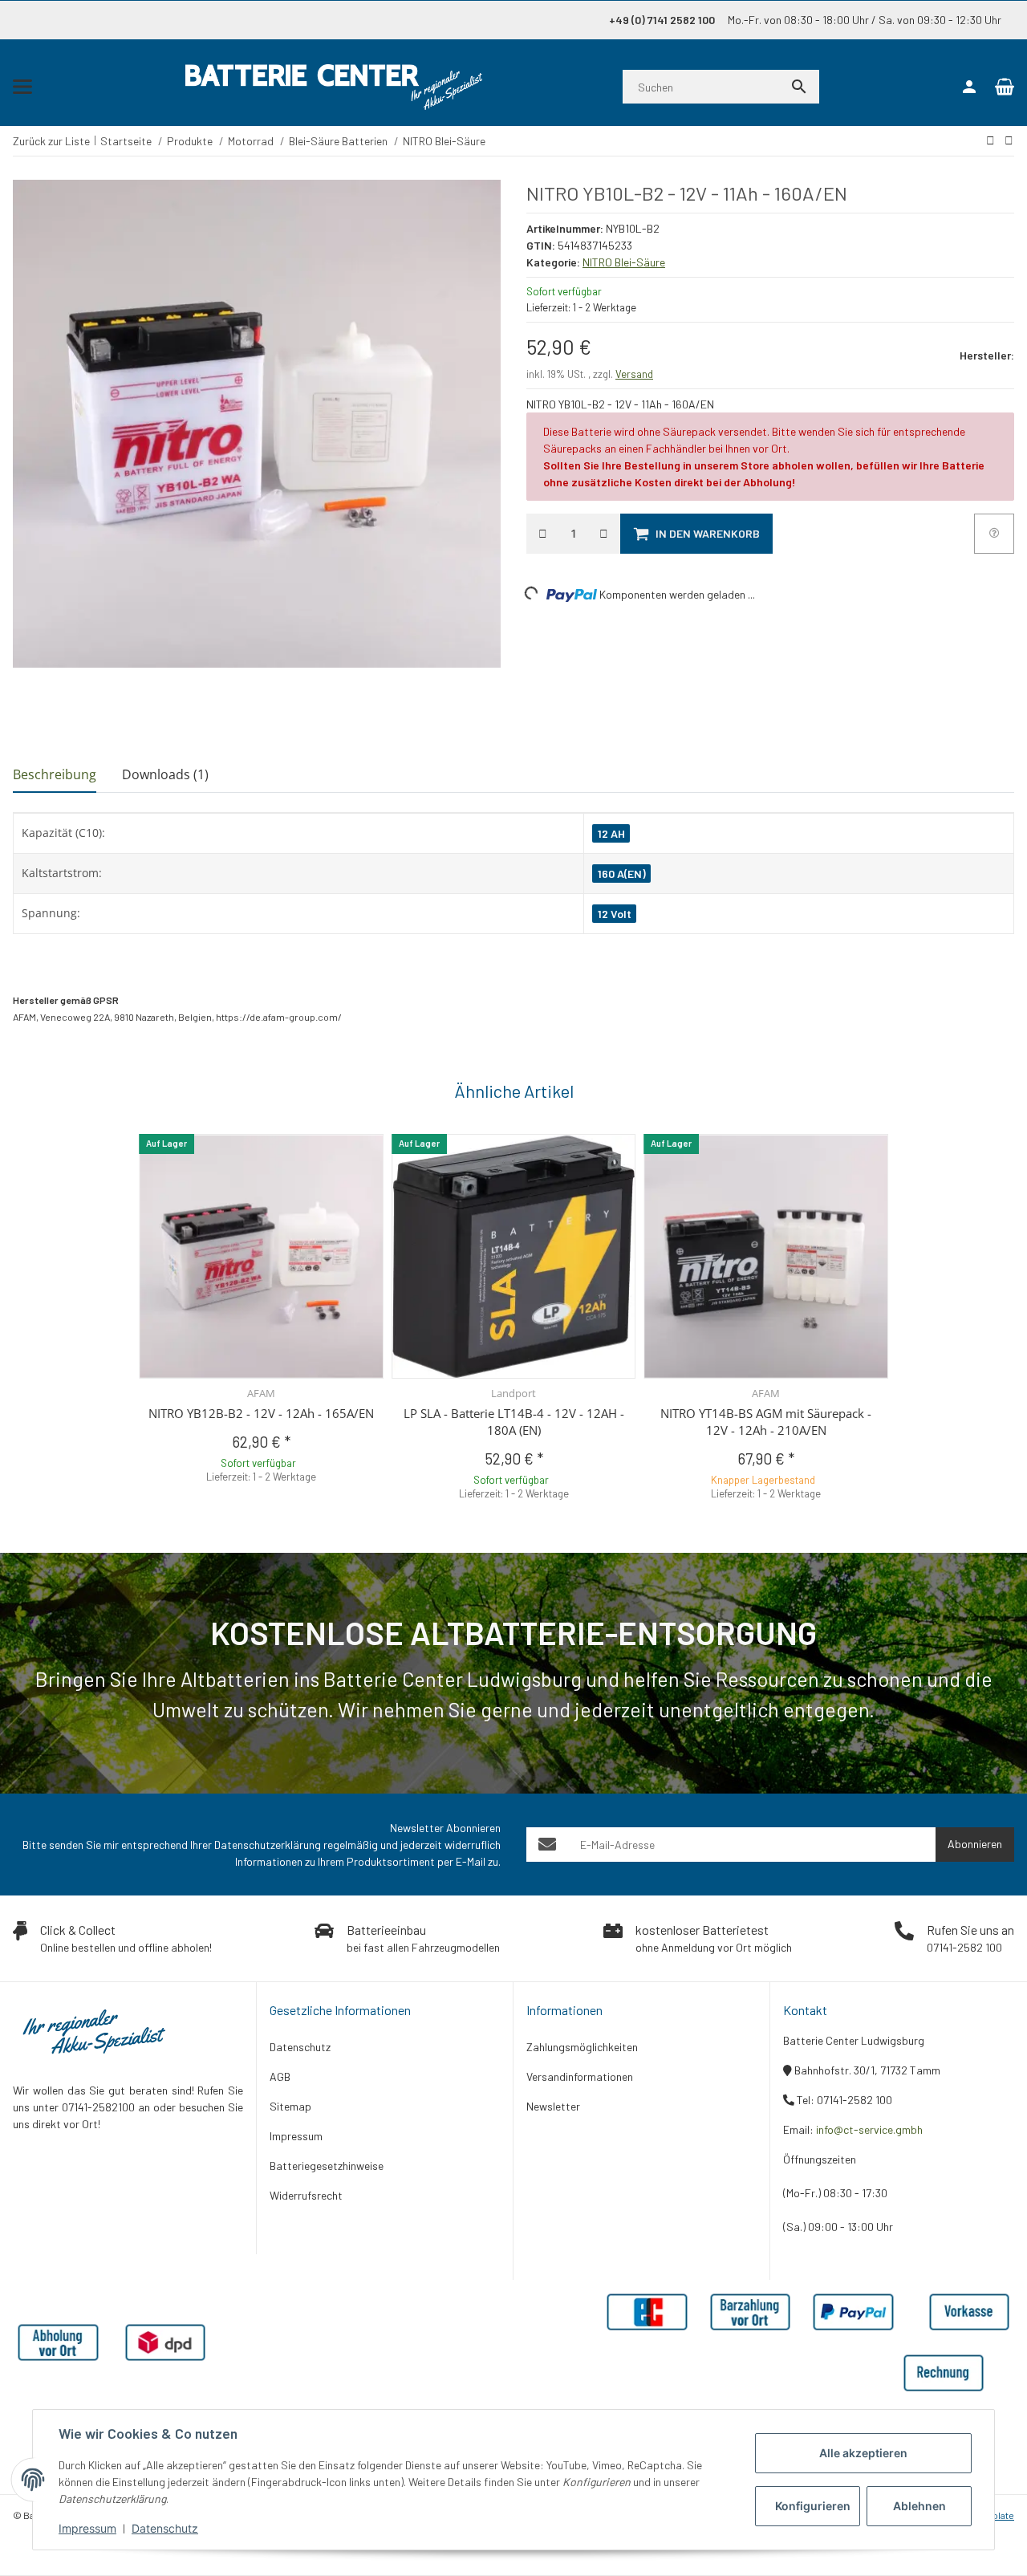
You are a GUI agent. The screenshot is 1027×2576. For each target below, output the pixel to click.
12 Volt (615, 914)
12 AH (611, 833)
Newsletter (553, 2106)
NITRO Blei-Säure (624, 262)
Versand (634, 374)
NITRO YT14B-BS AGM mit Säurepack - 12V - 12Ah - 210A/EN (766, 1422)
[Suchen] (799, 87)
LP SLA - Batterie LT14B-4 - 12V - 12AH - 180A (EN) (514, 1422)
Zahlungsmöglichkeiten (582, 2047)
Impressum (87, 2528)
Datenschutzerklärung (268, 1845)
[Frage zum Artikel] (994, 534)
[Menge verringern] (543, 534)
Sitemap (290, 2106)
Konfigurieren (813, 2506)
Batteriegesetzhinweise (327, 2166)
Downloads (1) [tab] (165, 774)
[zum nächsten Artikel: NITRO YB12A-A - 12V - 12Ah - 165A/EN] (990, 140)
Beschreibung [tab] (55, 774)
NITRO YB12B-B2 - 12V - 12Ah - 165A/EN (261, 1413)
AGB (280, 2076)
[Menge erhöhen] (604, 534)
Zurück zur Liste (51, 141)
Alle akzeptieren (863, 2453)
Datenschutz (165, 2528)
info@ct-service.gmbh (869, 2129)
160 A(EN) (622, 874)
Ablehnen (919, 2506)
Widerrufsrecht (306, 2195)
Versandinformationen (580, 2076)
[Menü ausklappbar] (22, 87)
